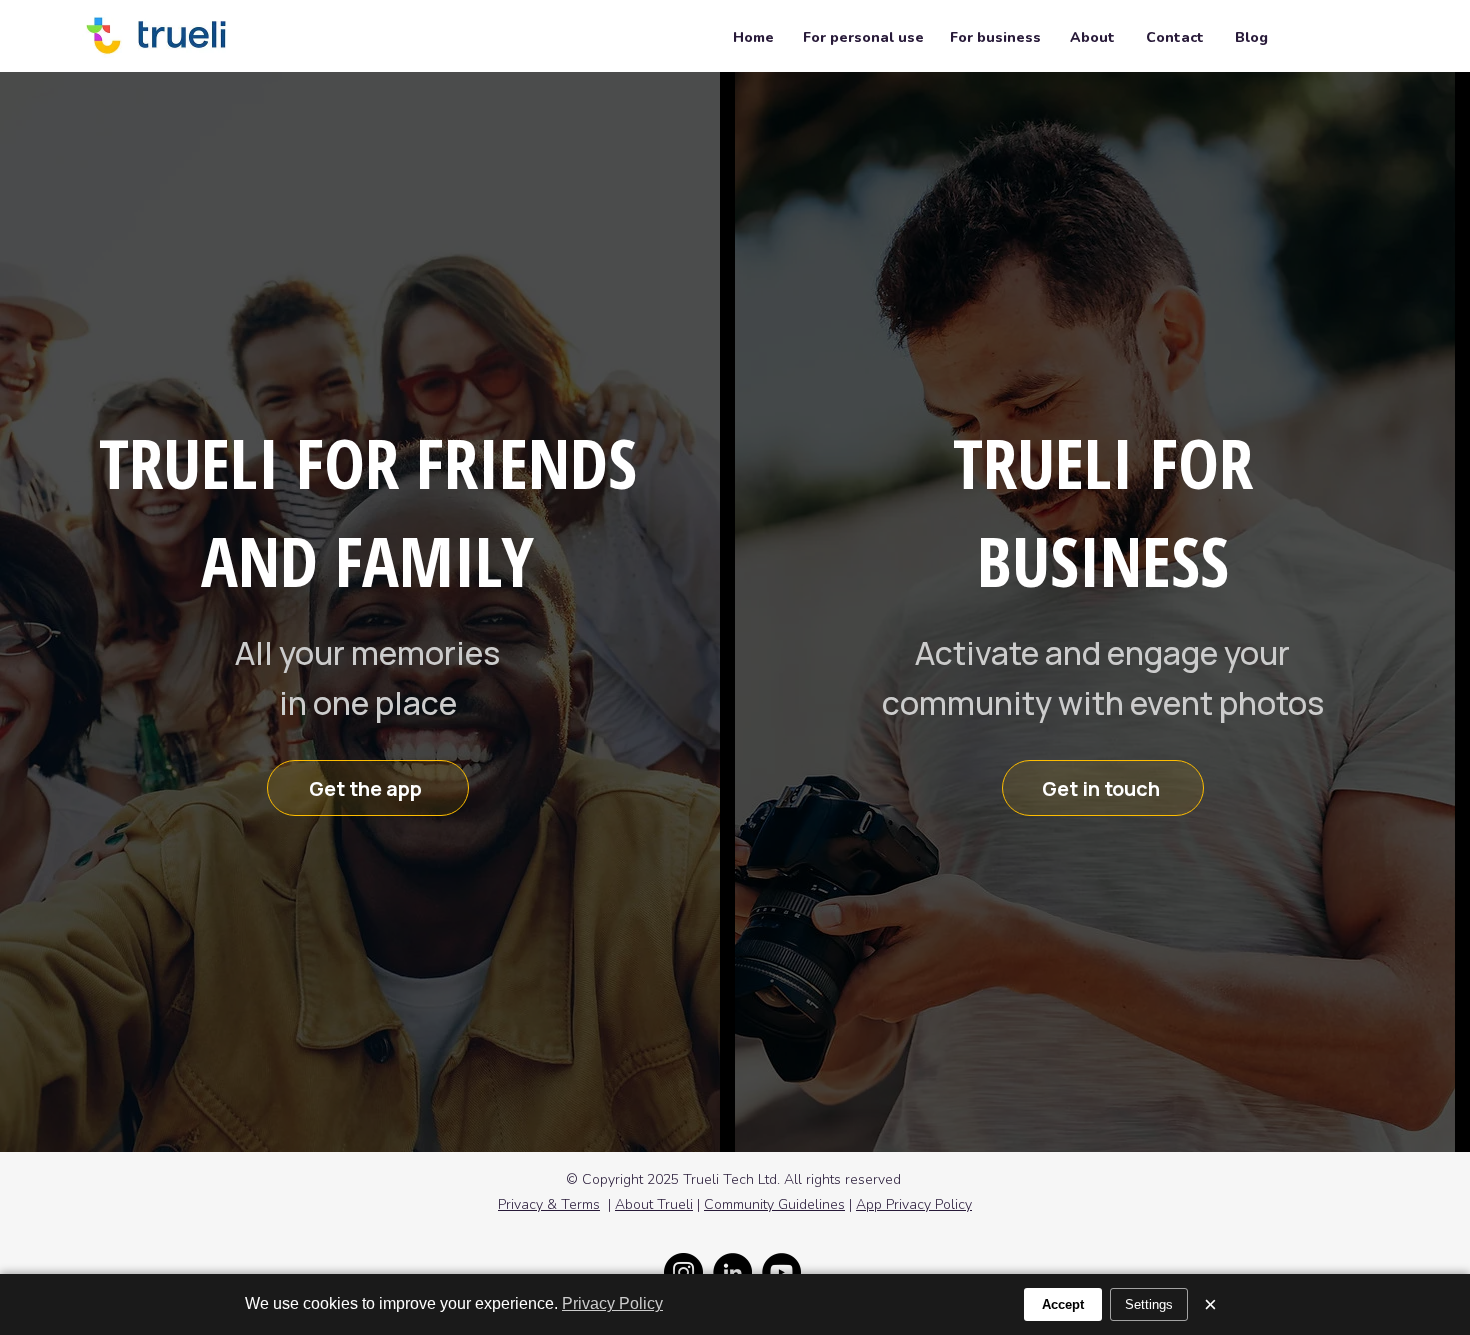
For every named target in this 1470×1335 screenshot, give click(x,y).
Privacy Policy (612, 1303)
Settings (1149, 1304)
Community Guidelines (774, 1204)
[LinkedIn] (732, 1272)
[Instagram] (683, 1272)
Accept (1063, 1304)
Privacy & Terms (549, 1204)
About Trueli (654, 1204)
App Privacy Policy (914, 1204)
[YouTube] (781, 1272)
